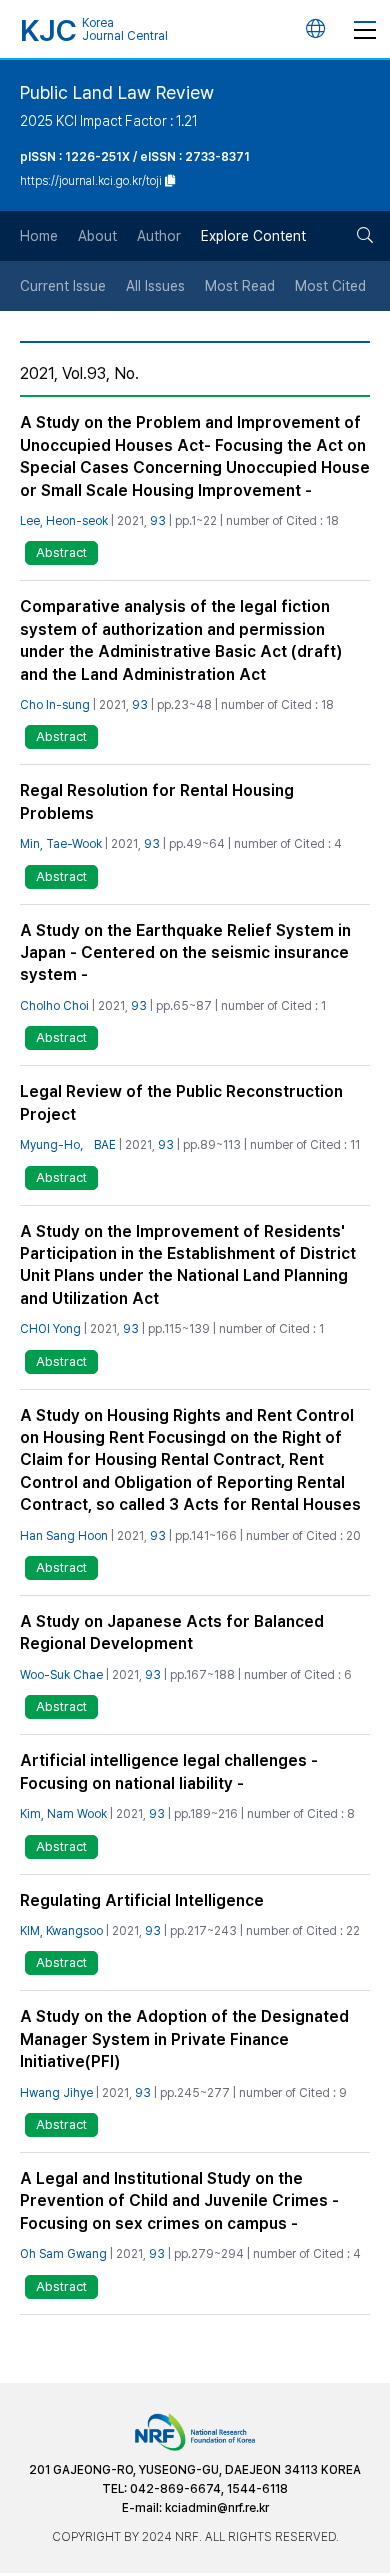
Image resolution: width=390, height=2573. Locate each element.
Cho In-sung (55, 705)
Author (159, 236)
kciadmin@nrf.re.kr (217, 2508)
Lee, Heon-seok (64, 521)
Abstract (61, 552)
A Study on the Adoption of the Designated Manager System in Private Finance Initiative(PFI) (184, 2039)
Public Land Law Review (117, 92)
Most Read (240, 286)
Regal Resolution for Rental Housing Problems (157, 801)
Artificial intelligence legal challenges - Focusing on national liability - (169, 1771)
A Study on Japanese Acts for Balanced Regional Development (172, 1632)
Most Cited (330, 286)
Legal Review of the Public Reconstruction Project (181, 1102)
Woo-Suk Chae (61, 1675)
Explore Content (253, 236)
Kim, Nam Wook (63, 1814)
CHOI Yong (50, 1329)
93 (158, 521)
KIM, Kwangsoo (61, 1931)
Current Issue (63, 286)
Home (39, 236)
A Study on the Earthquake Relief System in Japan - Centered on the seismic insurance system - (185, 953)
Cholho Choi (54, 1006)
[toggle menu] (365, 29)
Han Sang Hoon (64, 1536)
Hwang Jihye (56, 2093)
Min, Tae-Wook (61, 844)
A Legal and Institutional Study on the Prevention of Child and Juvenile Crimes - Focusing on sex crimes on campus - (179, 2201)
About (97, 236)
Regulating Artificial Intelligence (142, 1900)
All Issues (155, 286)
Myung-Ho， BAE (68, 1145)
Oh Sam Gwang (63, 2254)
